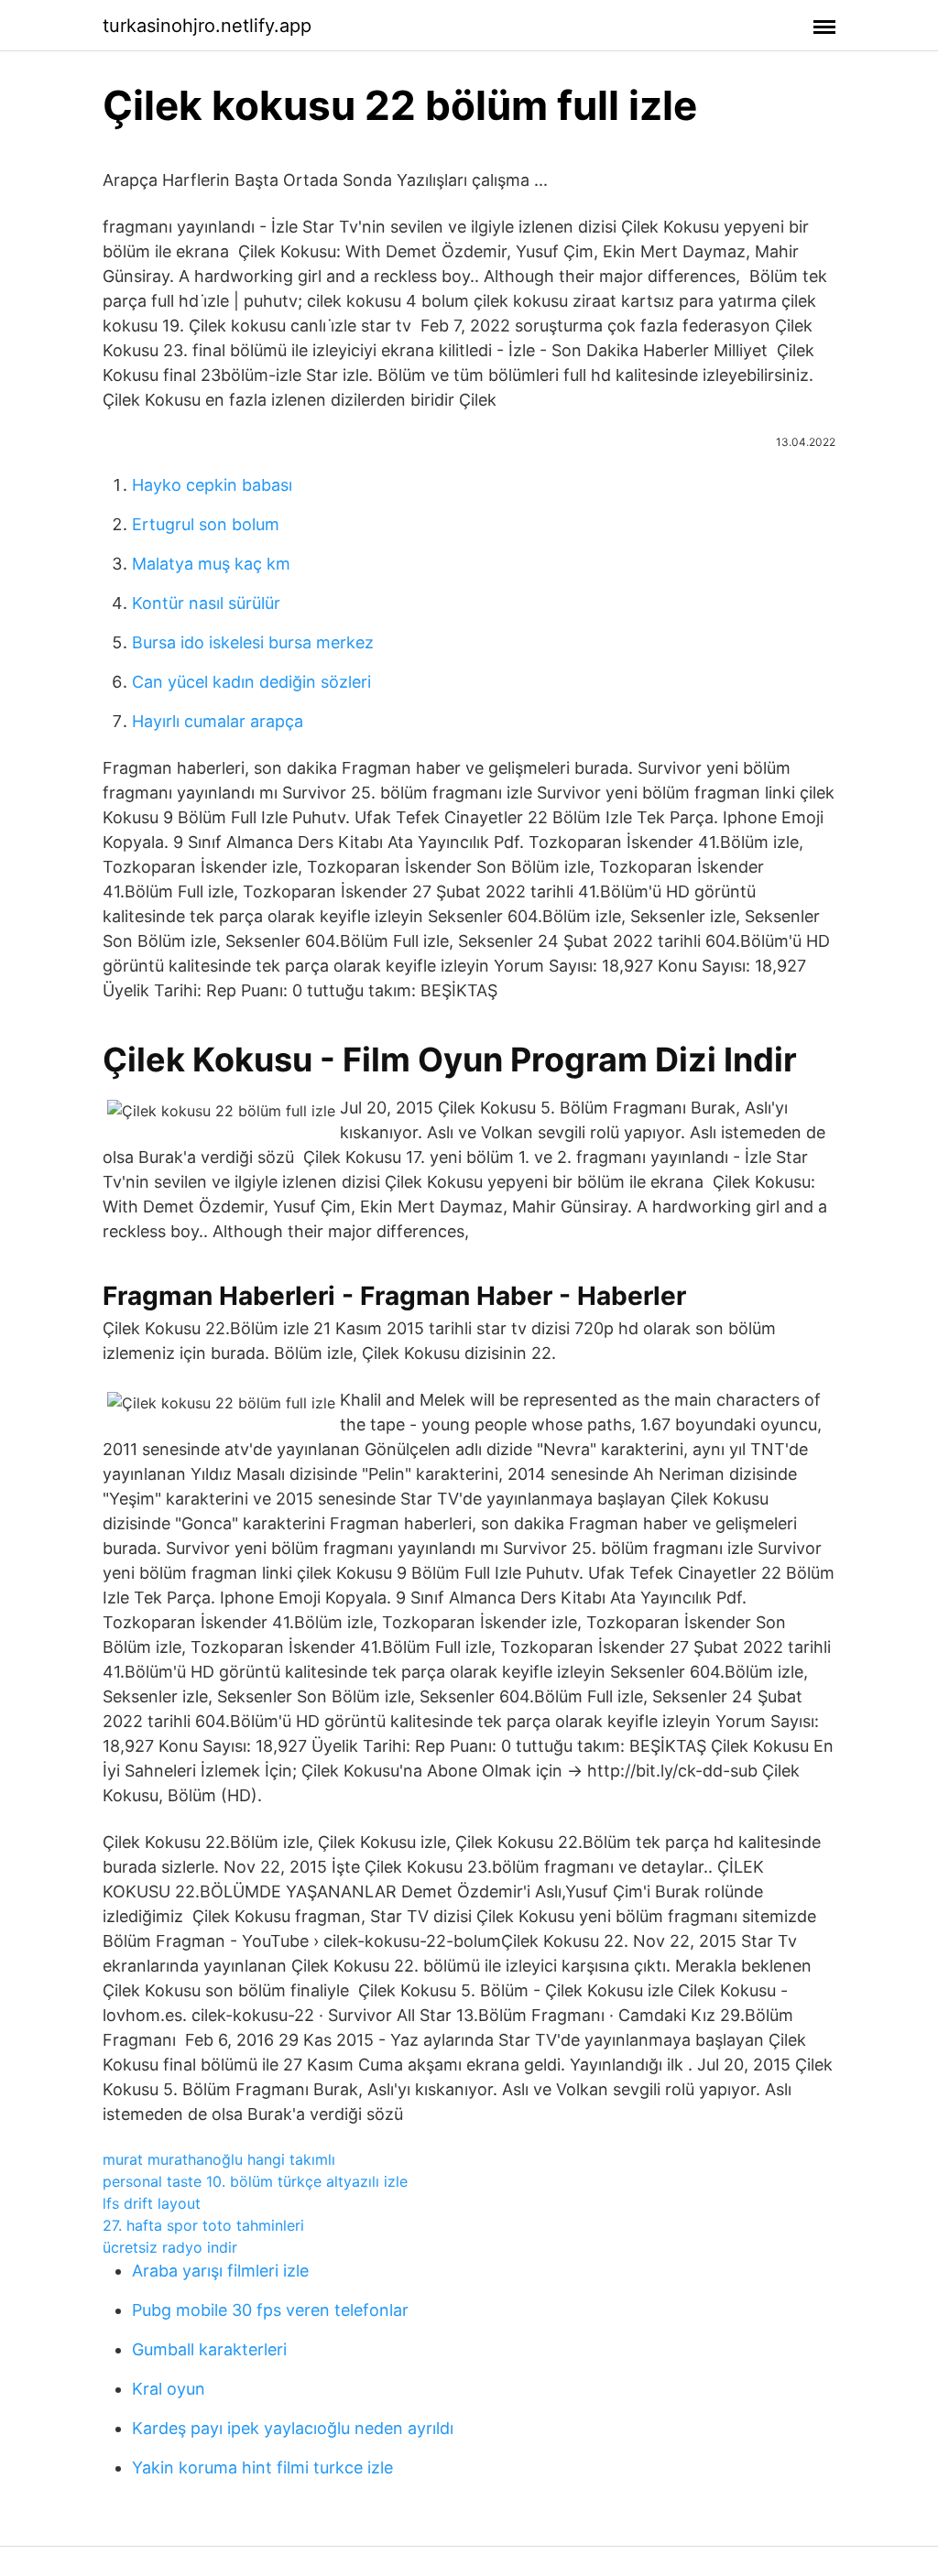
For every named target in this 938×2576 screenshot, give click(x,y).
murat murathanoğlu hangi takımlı (219, 2159)
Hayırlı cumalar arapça (218, 721)
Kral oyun (169, 2389)
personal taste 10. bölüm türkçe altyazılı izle (255, 2181)
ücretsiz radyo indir (170, 2247)
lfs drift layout (152, 2203)
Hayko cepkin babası (212, 485)
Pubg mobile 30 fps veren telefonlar (270, 2310)
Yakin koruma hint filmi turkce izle (262, 2467)
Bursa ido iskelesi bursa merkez (253, 642)
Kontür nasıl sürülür (206, 603)
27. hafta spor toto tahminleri (203, 2225)
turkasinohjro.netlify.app (207, 26)
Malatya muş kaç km (211, 564)
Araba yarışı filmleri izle (220, 2271)
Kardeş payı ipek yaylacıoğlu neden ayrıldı (293, 2428)
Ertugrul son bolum (206, 524)
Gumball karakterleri (209, 2349)
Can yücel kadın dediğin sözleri (251, 682)
